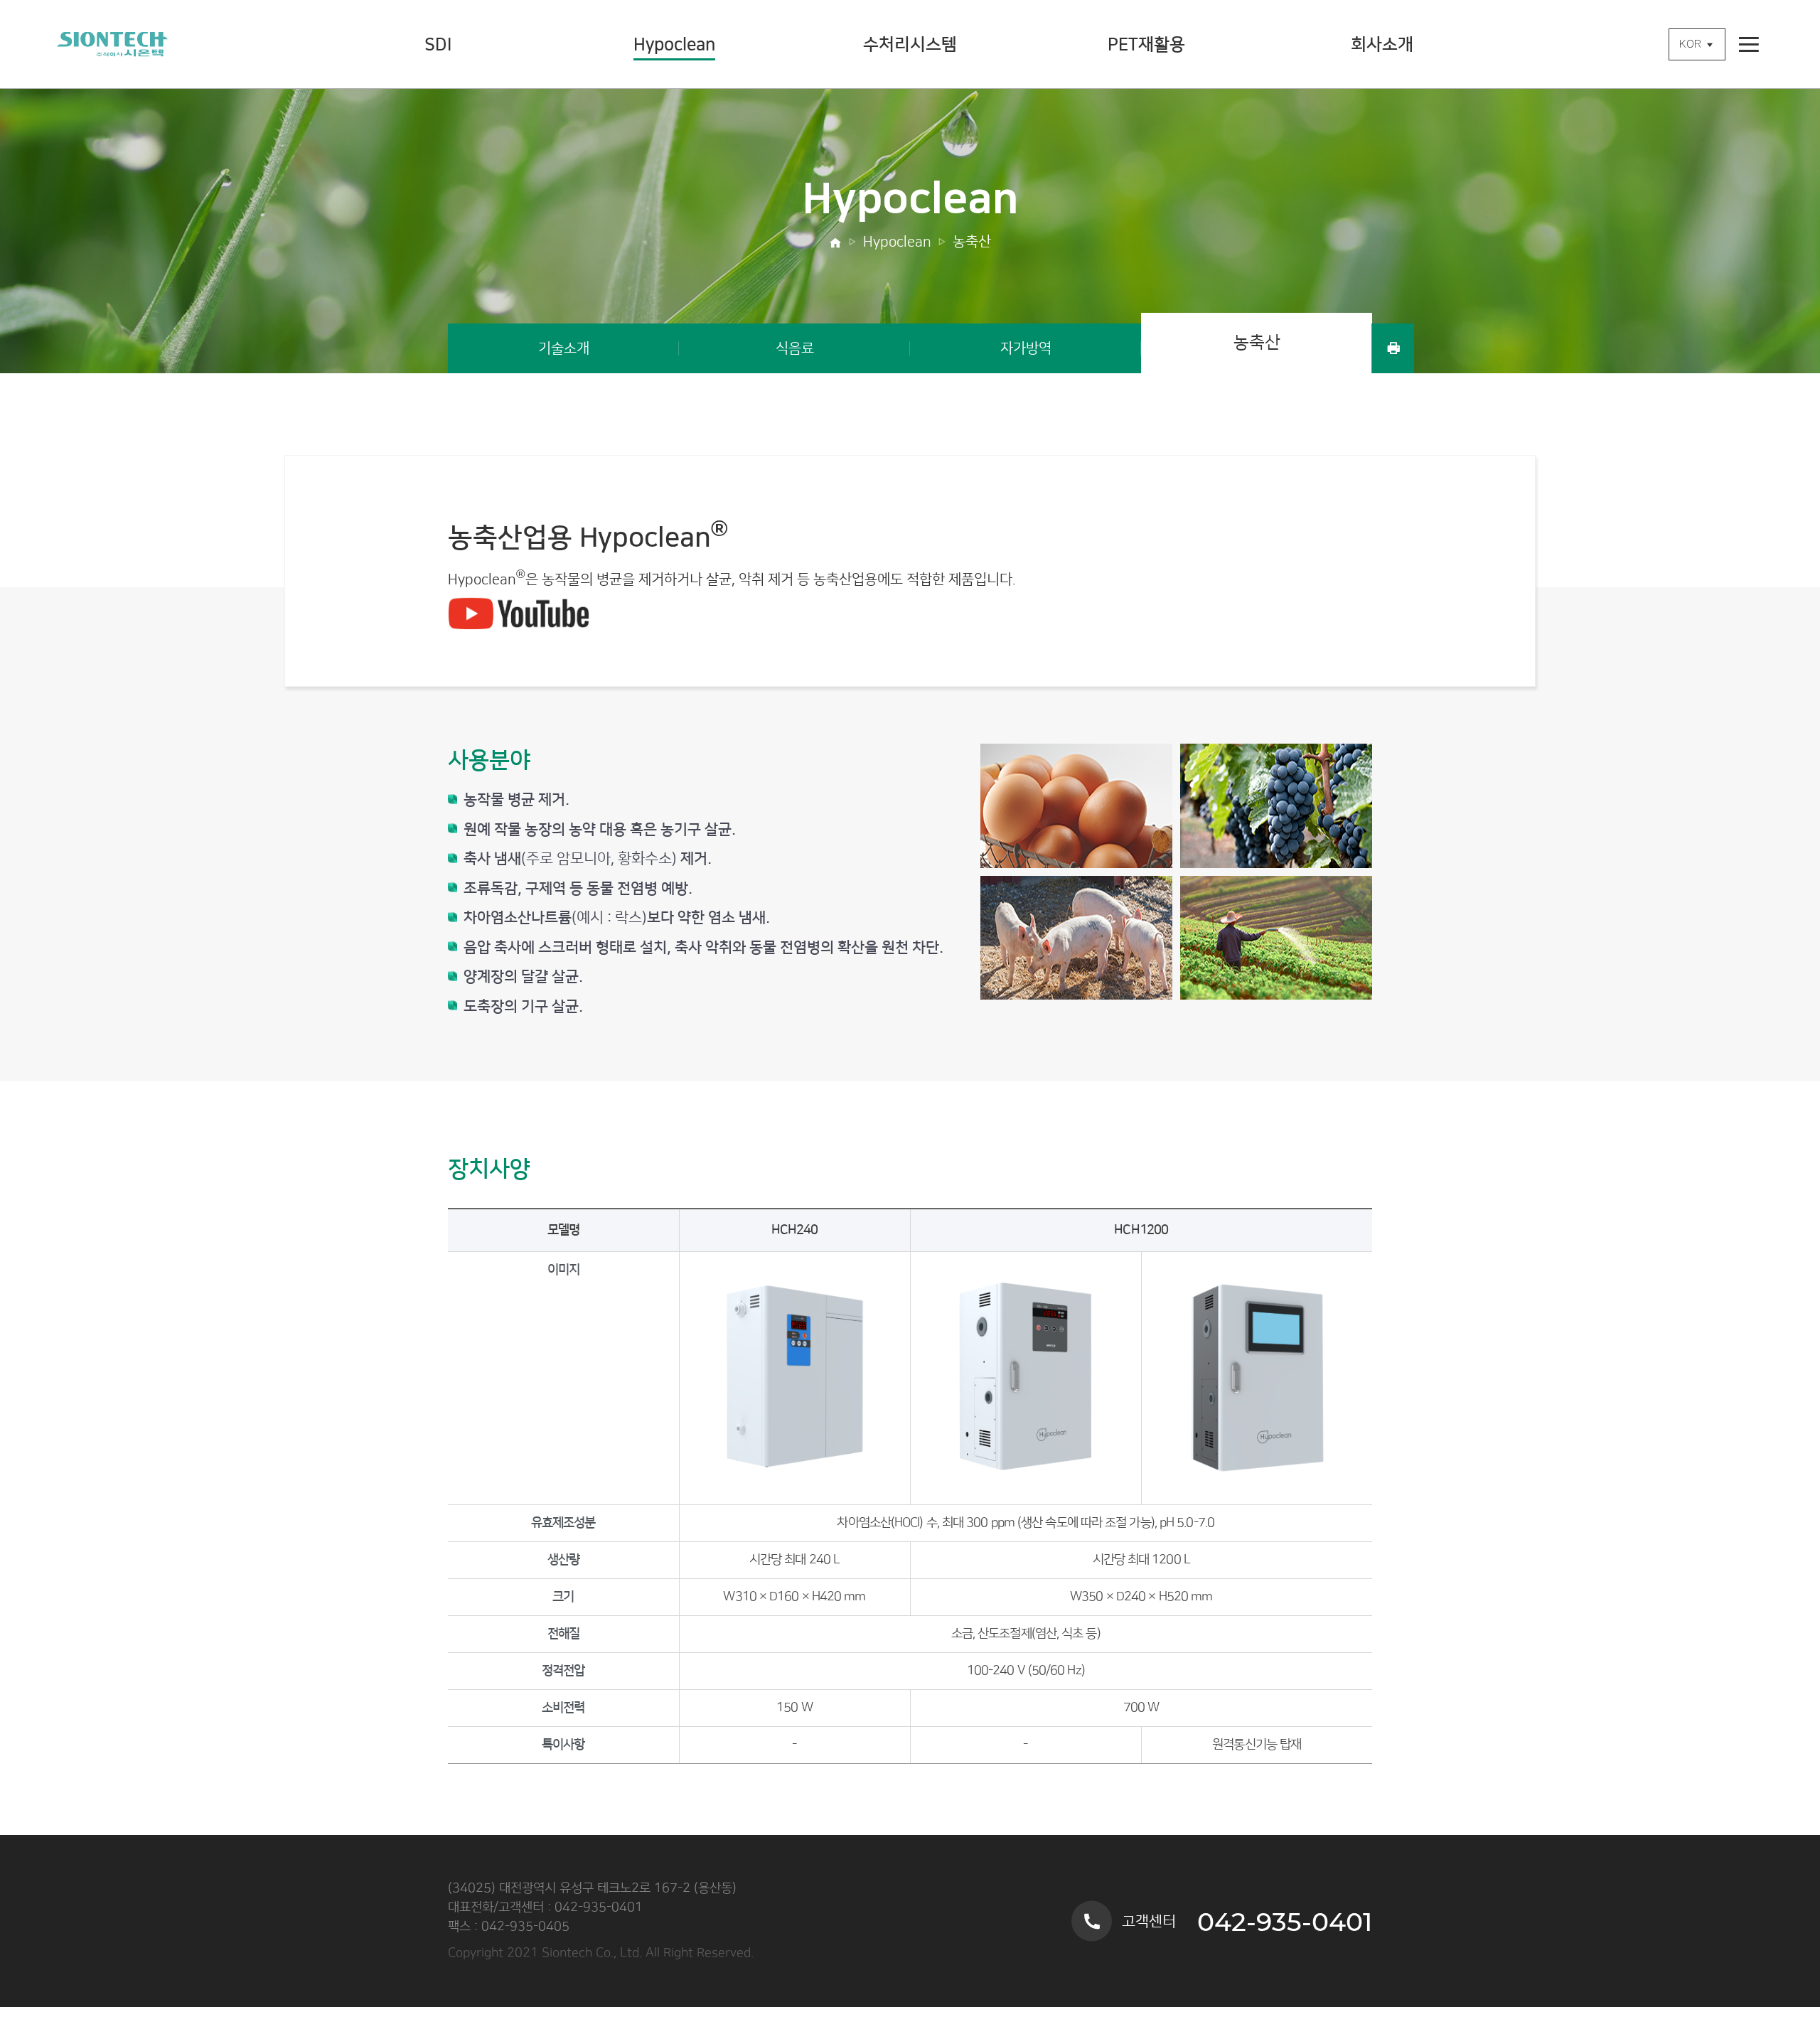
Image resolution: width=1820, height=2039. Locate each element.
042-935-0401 (1285, 1921)
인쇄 (1393, 348)
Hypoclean (897, 242)
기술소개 (564, 348)
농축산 (972, 242)
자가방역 (1026, 348)
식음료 (795, 348)
